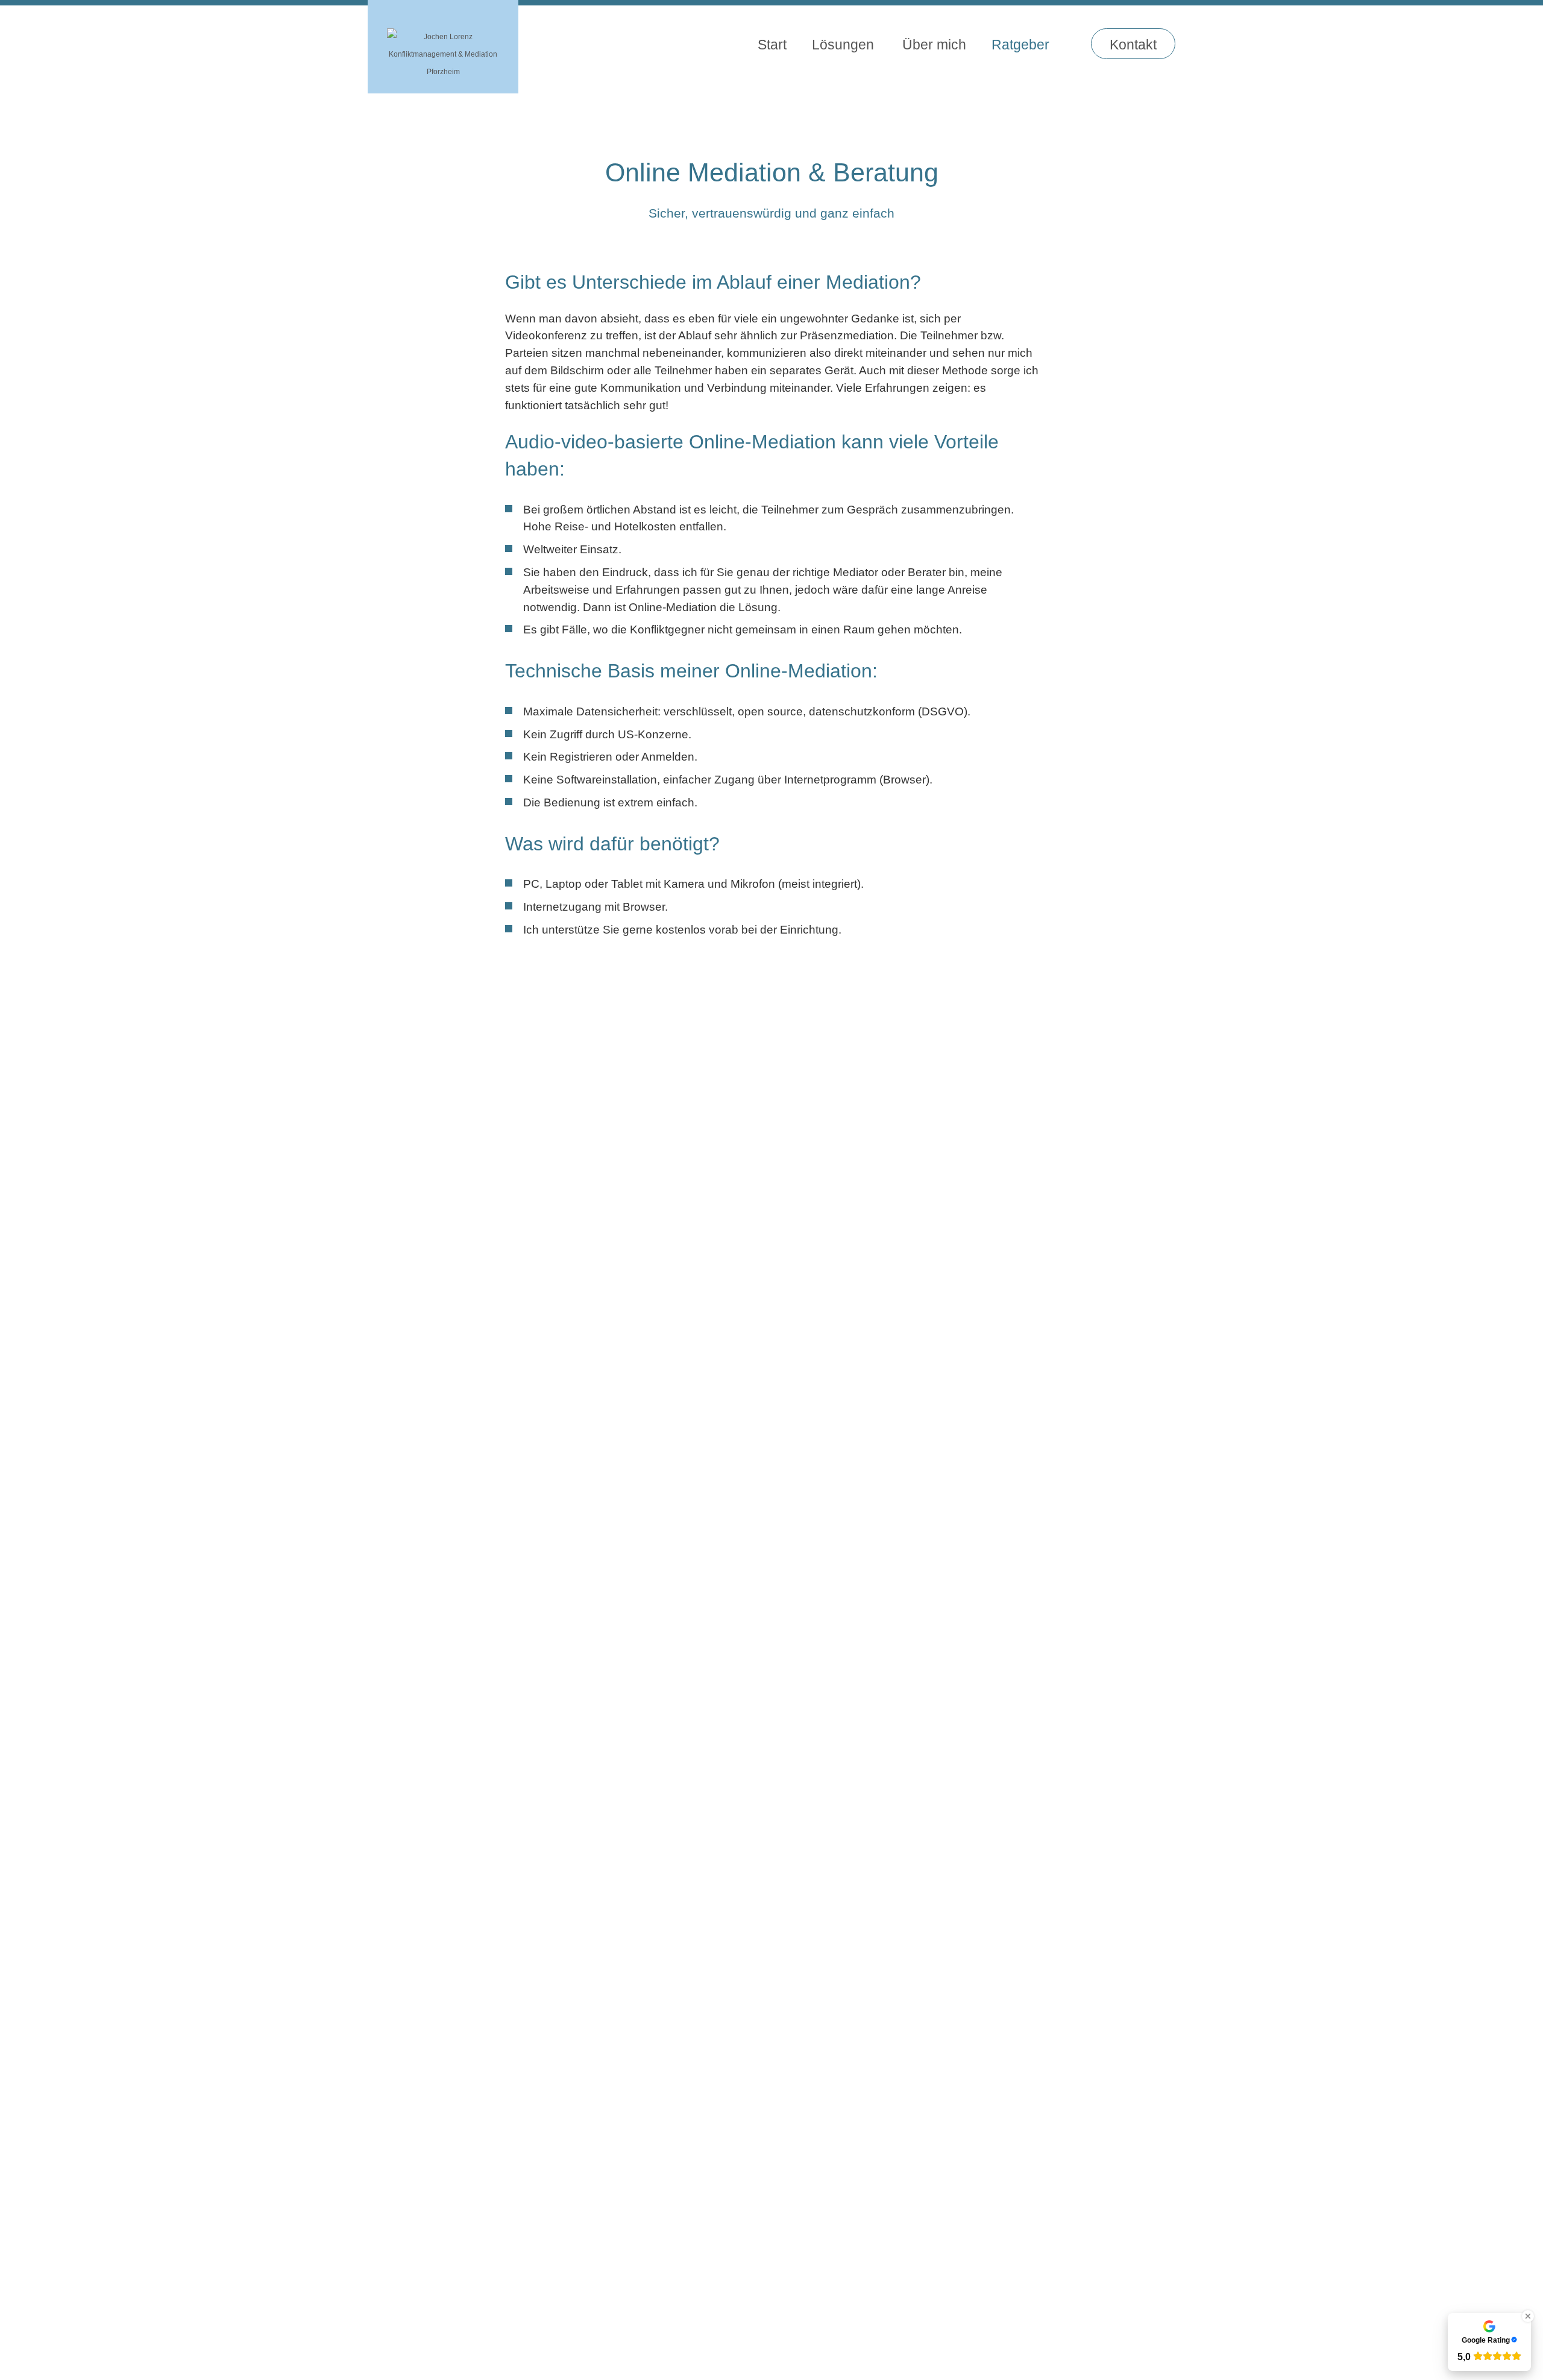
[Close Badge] (1528, 2316)
